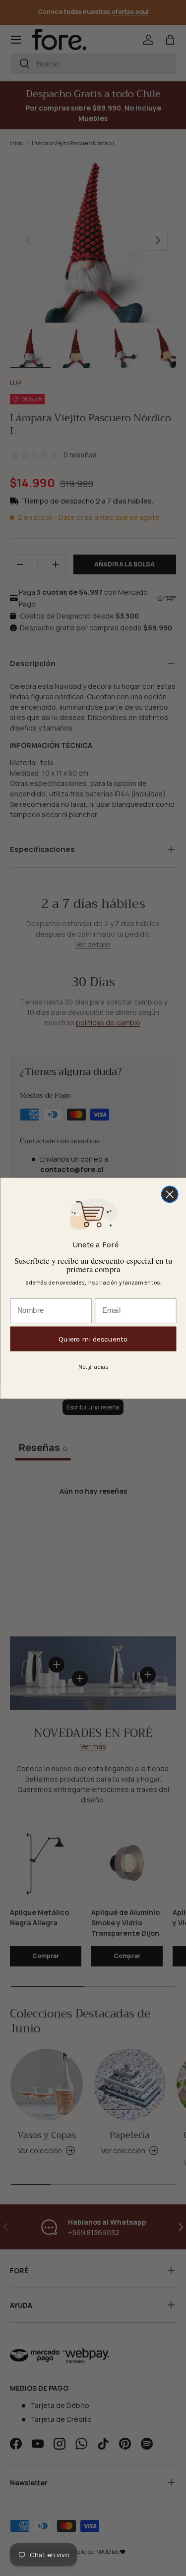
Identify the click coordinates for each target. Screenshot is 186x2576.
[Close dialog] (169, 1194)
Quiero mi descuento (93, 1339)
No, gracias (93, 1366)
